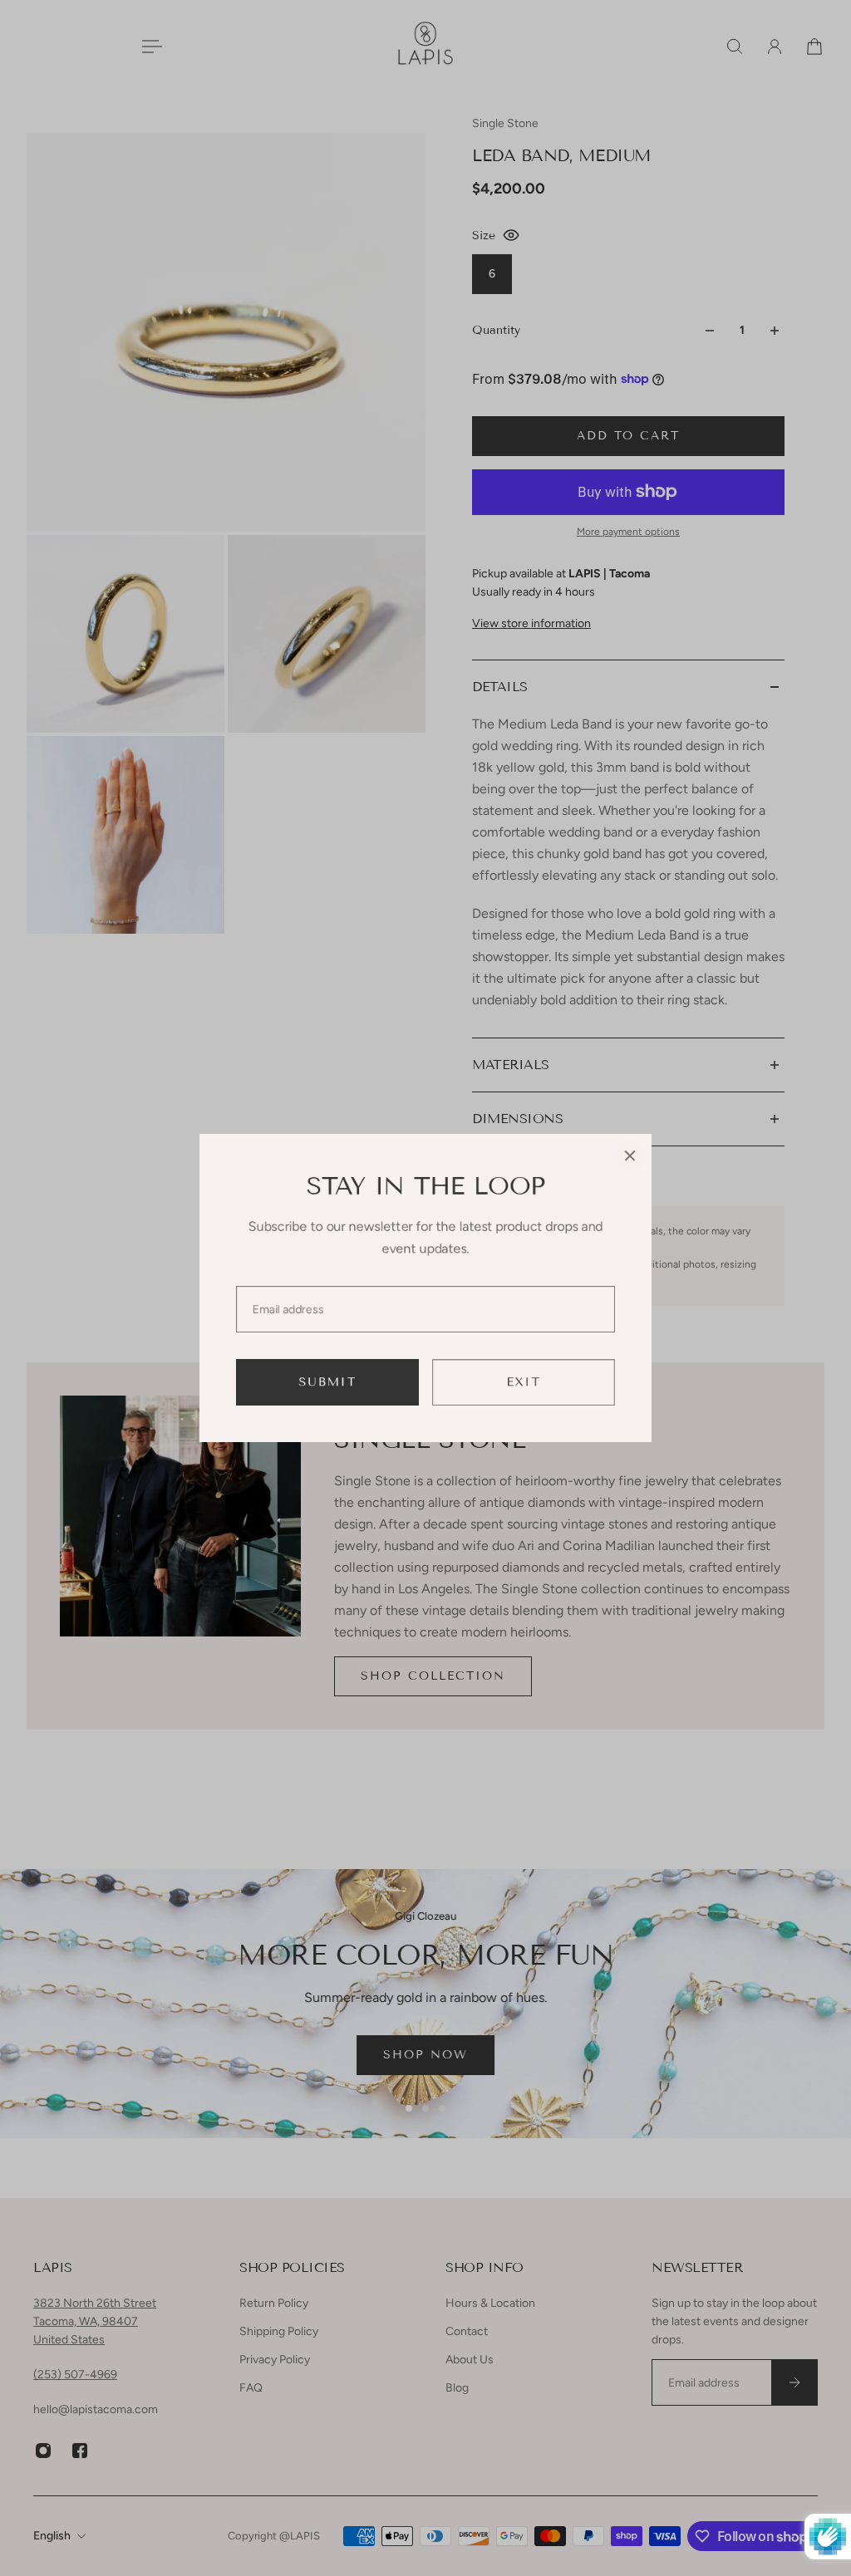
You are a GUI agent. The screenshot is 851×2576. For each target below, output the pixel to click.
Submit (328, 1382)
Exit (524, 1382)
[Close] (630, 1156)
